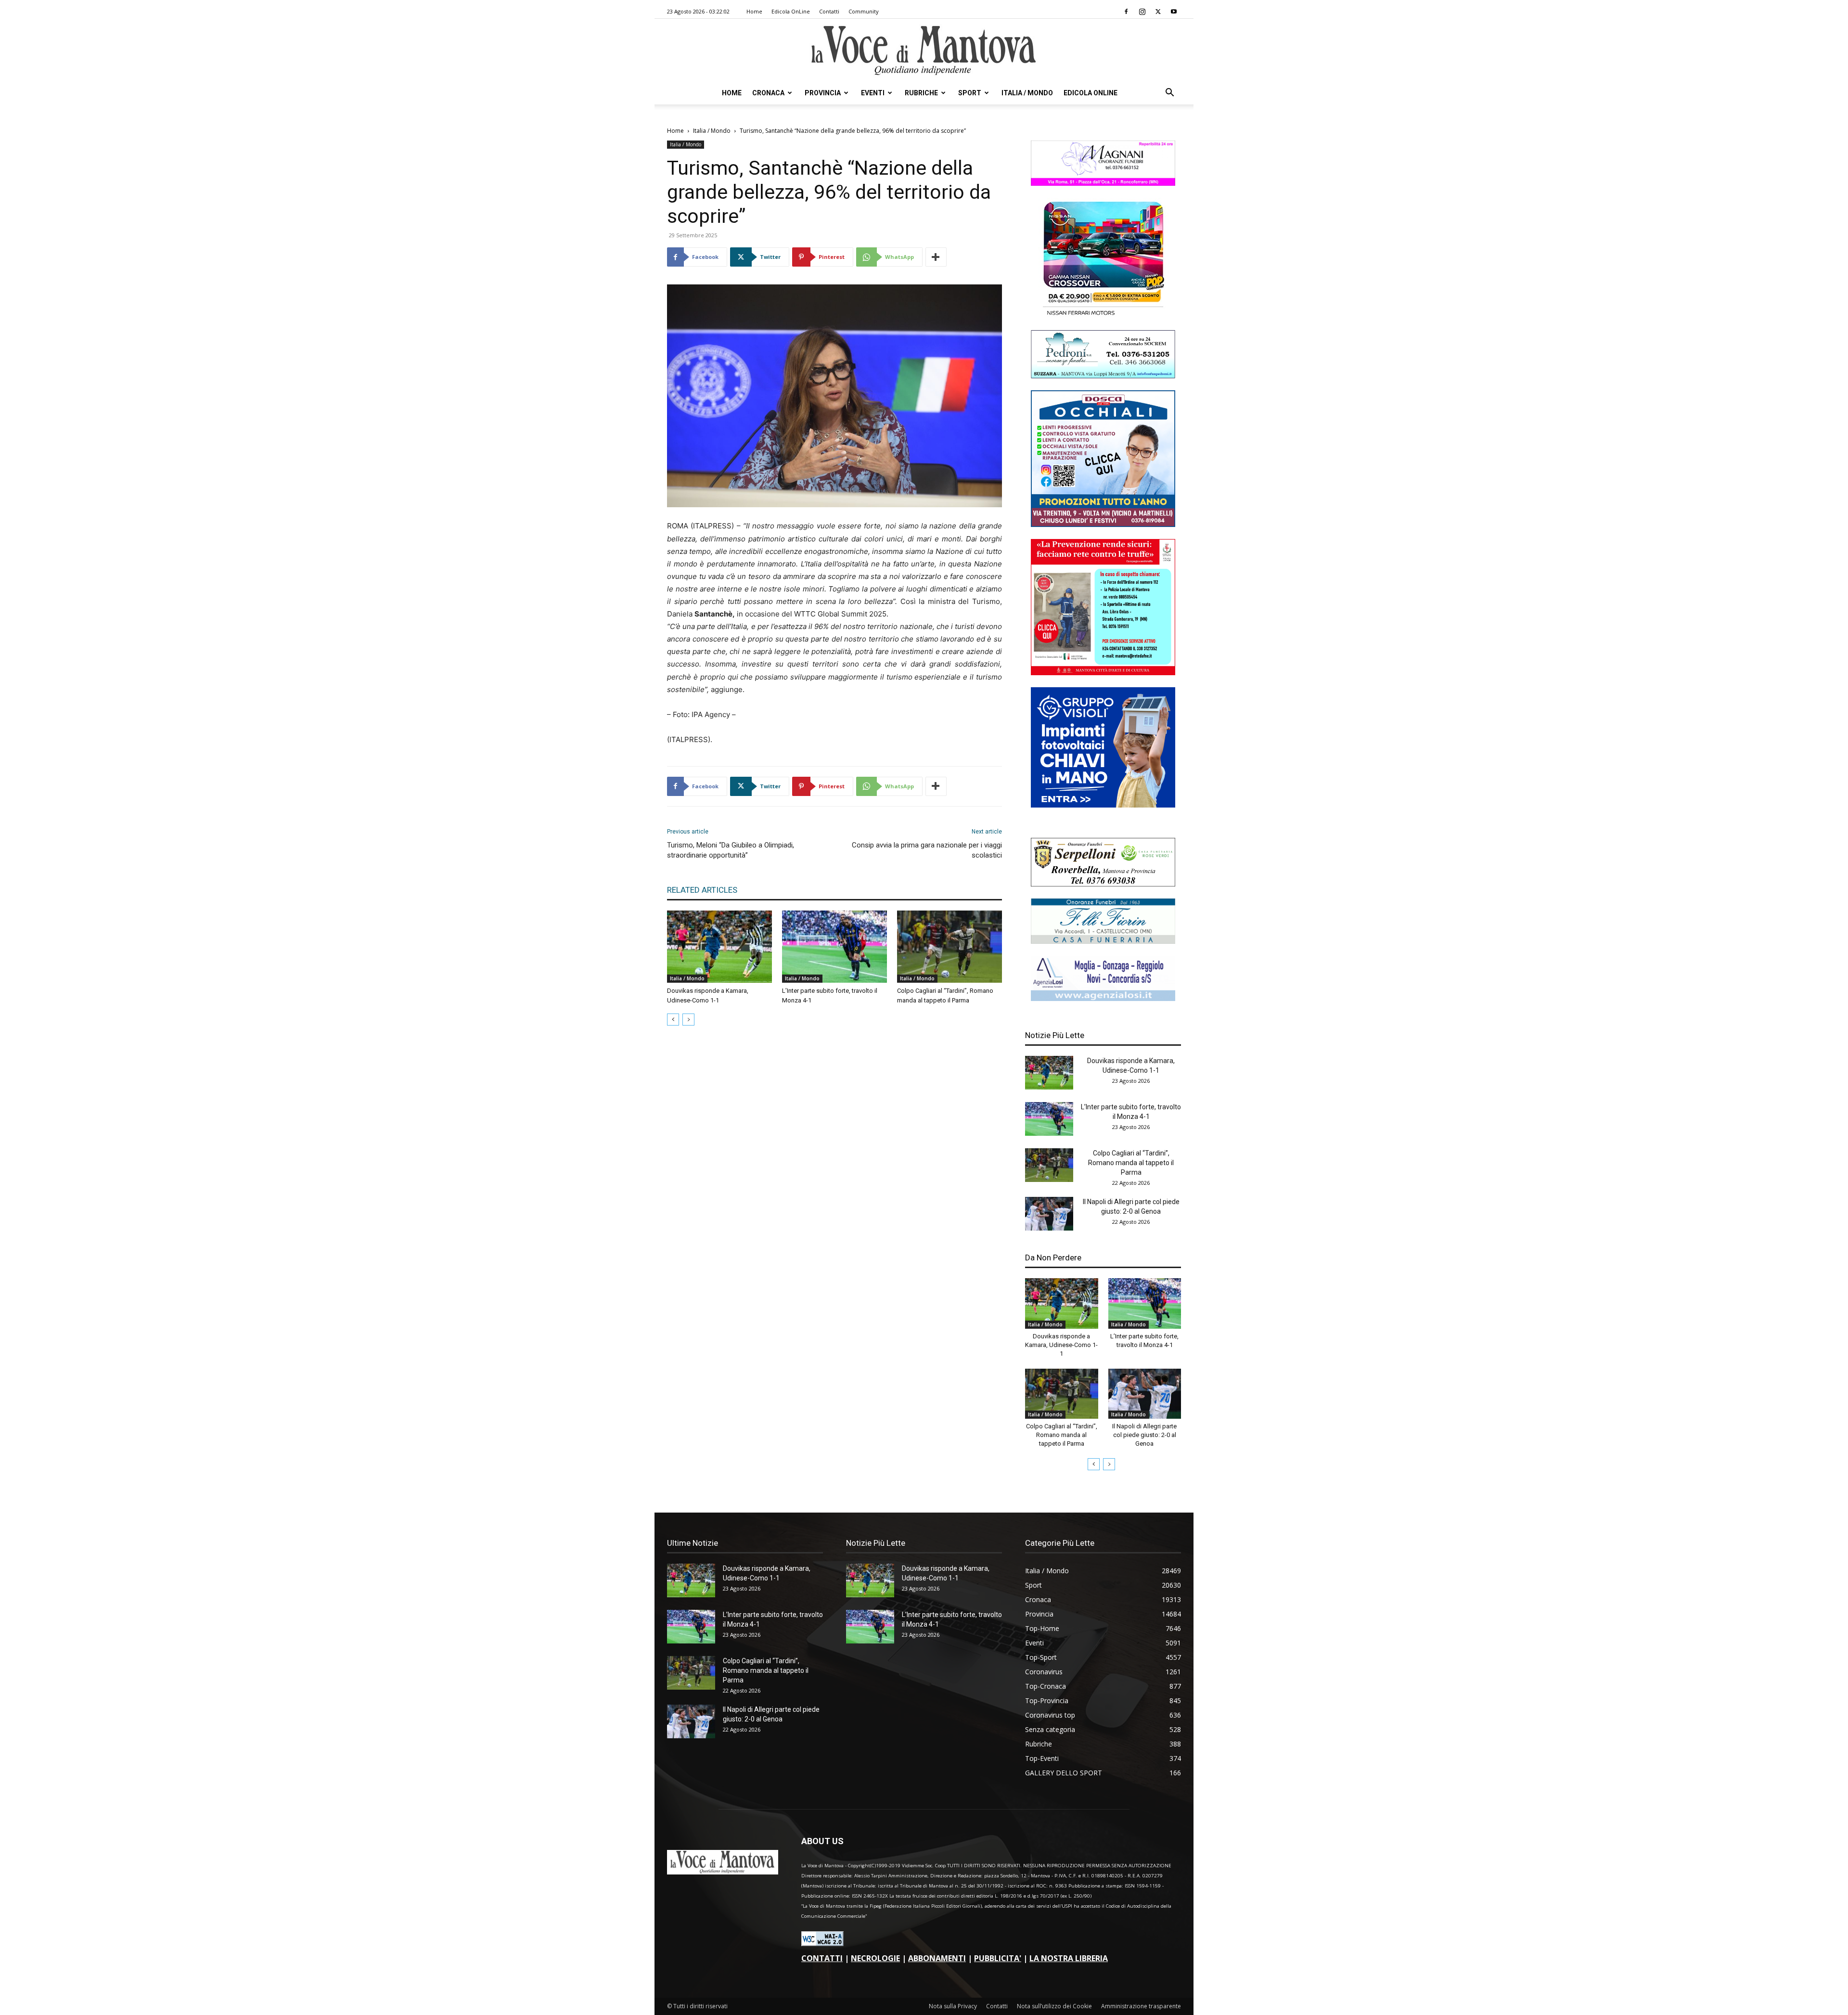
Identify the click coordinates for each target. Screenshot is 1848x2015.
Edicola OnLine (791, 11)
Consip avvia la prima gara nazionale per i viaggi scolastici (927, 850)
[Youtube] (1174, 12)
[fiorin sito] (1103, 941)
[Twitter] (1158, 12)
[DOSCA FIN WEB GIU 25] (1103, 524)
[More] (936, 257)
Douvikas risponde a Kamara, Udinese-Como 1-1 (1061, 1345)
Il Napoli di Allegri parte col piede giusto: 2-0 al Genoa (1144, 1435)
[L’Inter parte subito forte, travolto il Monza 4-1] (834, 947)
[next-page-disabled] (688, 1020)
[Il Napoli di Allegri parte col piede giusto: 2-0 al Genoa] (1049, 1214)
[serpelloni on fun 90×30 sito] (1103, 884)
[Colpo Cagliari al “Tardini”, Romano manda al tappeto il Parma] (950, 947)
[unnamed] (1103, 998)
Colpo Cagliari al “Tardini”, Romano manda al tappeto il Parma (1131, 1163)
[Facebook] (1126, 12)
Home (754, 11)
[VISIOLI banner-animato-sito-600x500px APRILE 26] (1103, 805)
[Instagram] (1142, 12)
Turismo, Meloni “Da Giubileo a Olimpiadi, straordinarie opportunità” (731, 850)
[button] (1169, 94)
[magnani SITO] (1103, 183)
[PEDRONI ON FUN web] (1103, 376)
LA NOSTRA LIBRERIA (1069, 1958)
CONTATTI (822, 1958)
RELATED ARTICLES (702, 890)
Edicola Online (1091, 93)
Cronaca (768, 93)
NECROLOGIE (875, 1958)
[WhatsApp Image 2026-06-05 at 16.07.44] (1103, 315)
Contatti (829, 11)
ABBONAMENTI (937, 1958)
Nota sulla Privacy (953, 2006)
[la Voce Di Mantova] (924, 51)
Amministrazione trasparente (1141, 2006)
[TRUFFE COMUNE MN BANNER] (1103, 673)
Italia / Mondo (1027, 93)
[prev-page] (673, 1020)
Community (864, 11)
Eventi (873, 93)
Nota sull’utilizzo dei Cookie (1054, 2006)
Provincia (823, 93)
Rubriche (921, 93)
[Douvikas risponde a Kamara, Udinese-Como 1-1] (719, 947)
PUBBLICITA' (998, 1958)
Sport (970, 93)
